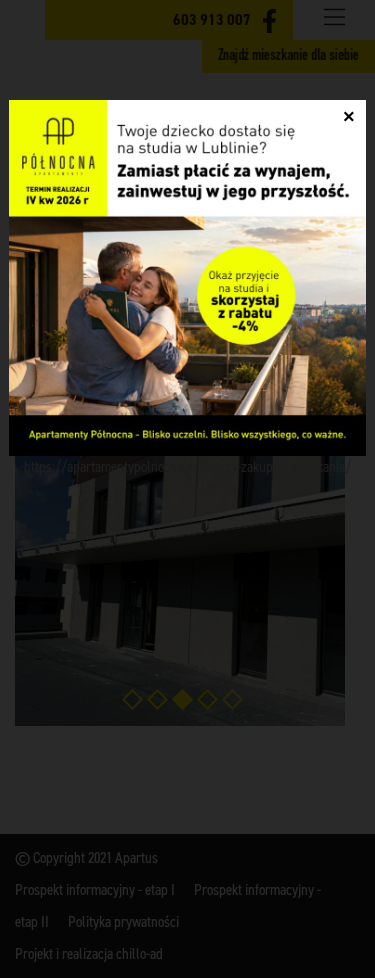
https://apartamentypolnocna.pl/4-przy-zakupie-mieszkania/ (187, 466)
